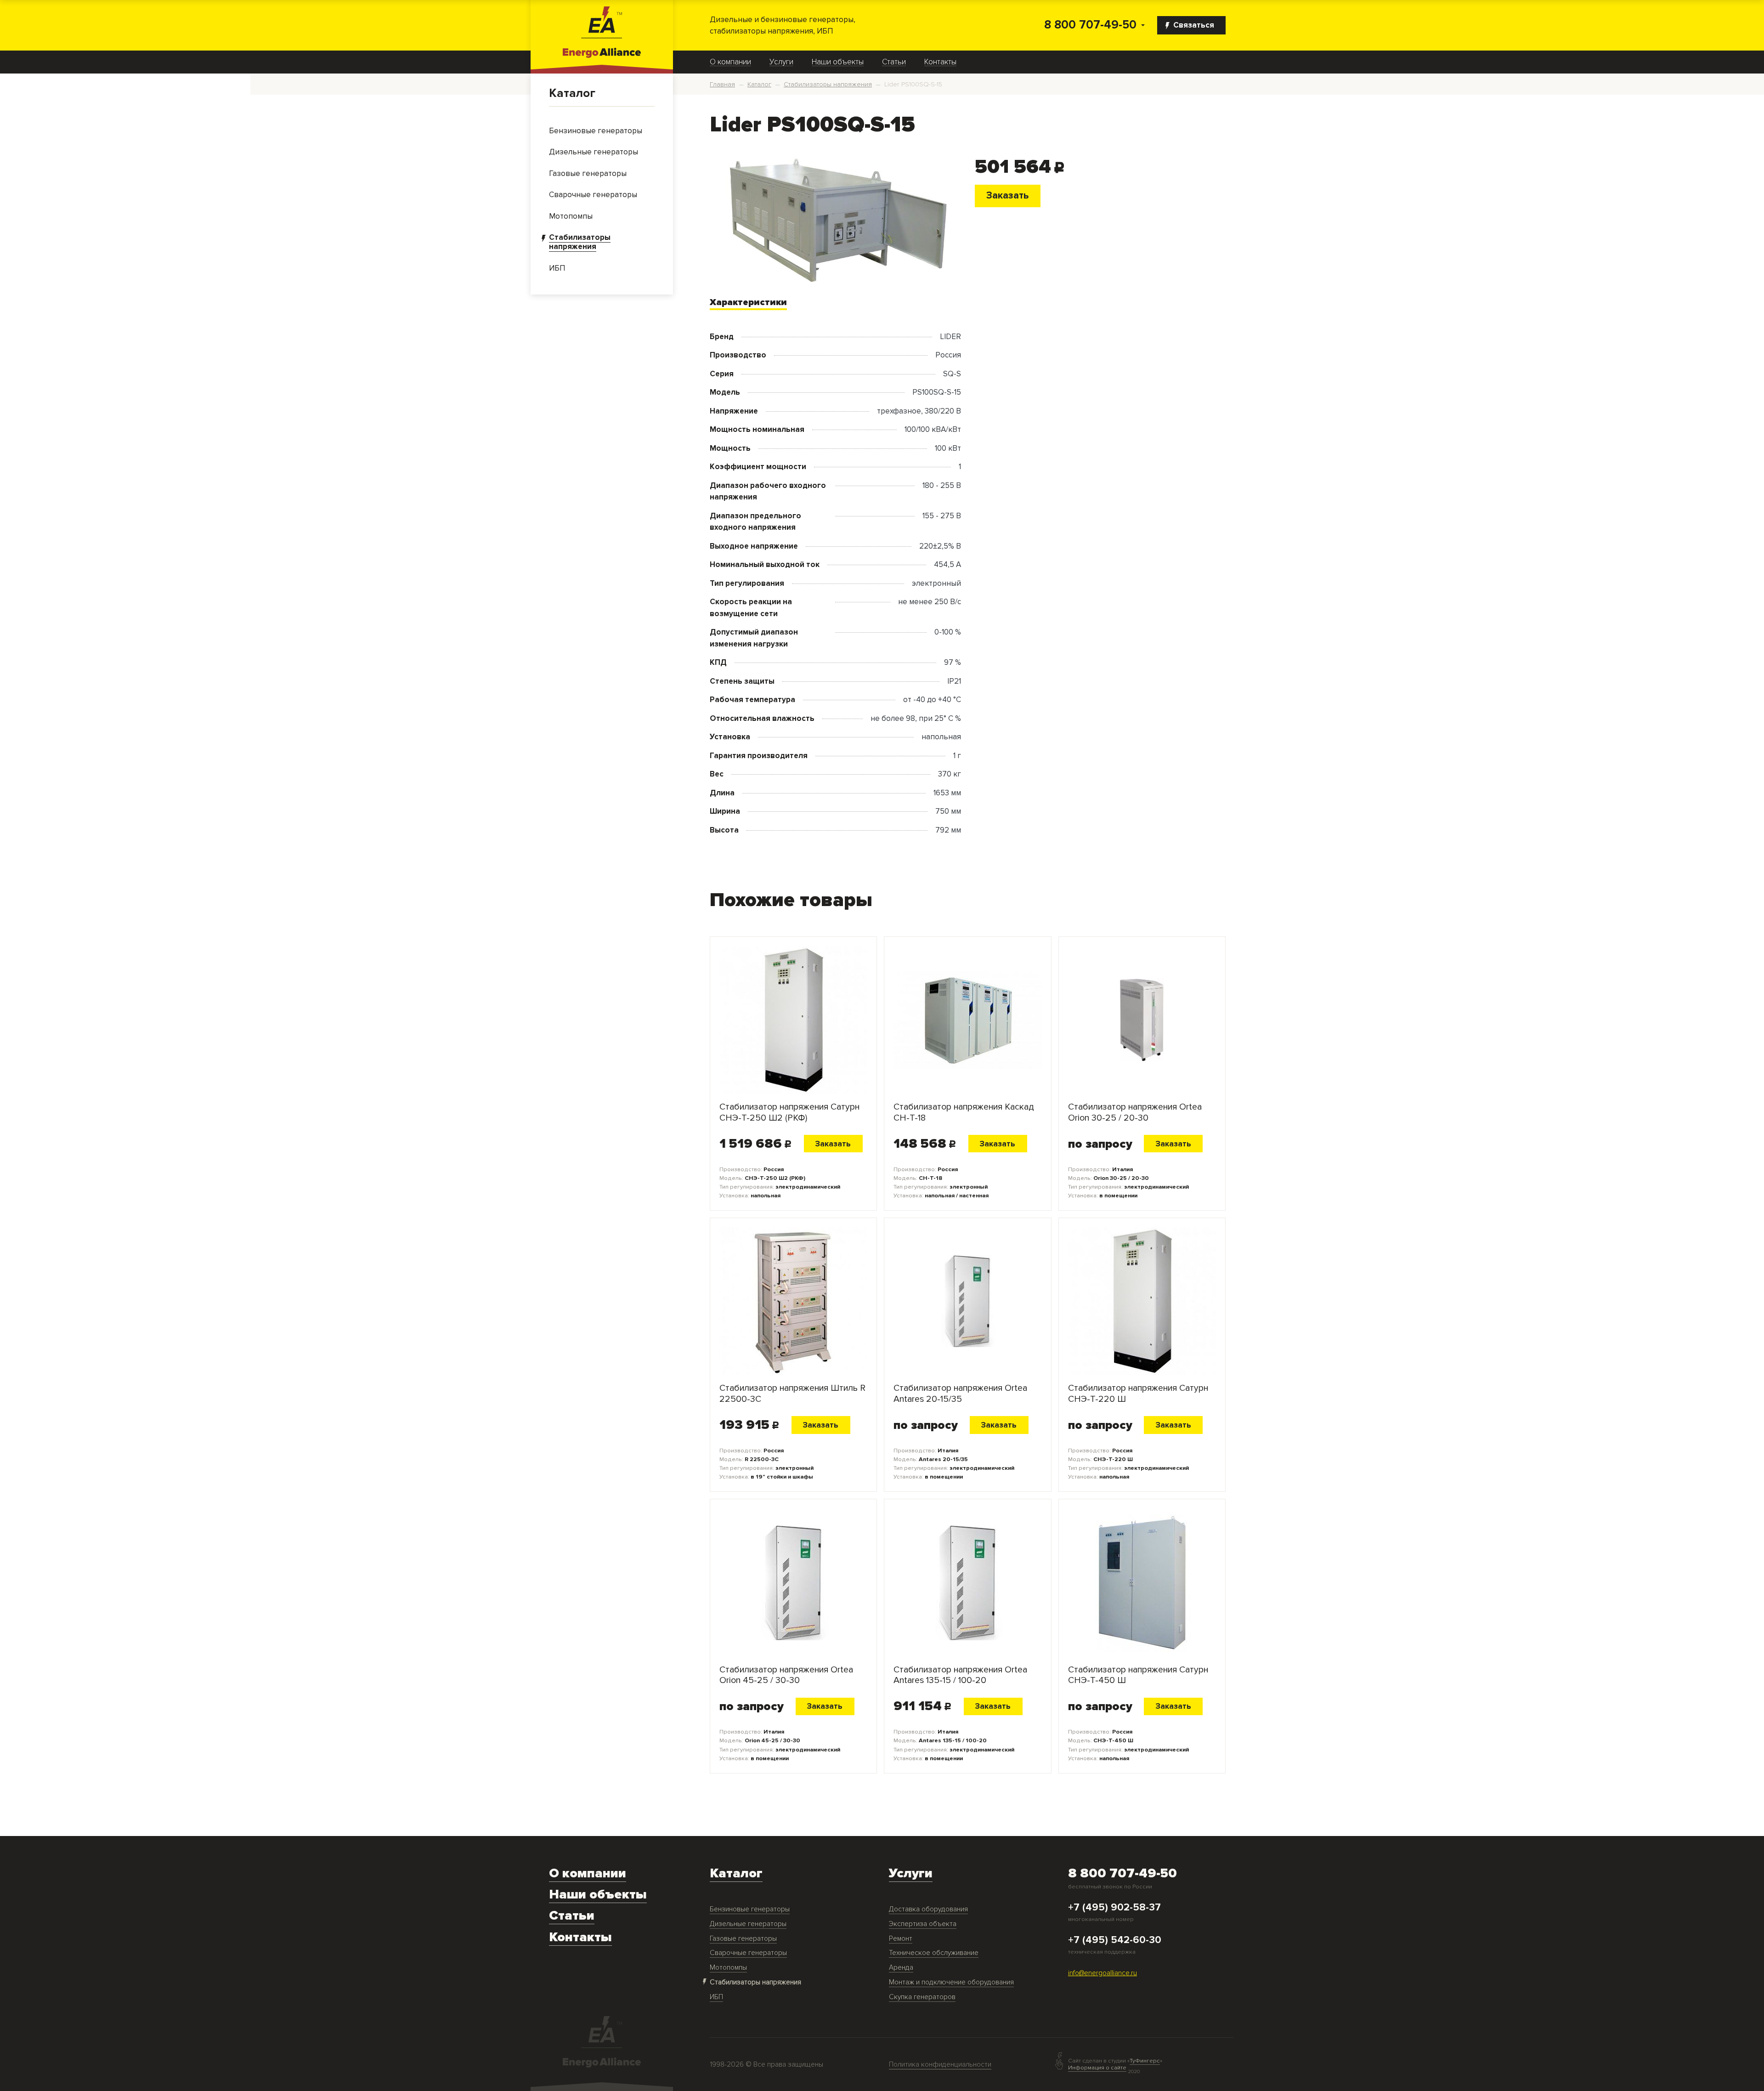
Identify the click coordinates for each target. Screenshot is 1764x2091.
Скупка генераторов (922, 1997)
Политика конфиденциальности (940, 2065)
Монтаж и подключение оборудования (951, 1982)
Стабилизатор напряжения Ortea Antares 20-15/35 (960, 1394)
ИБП (716, 1997)
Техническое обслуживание (934, 1953)
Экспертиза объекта (923, 1924)
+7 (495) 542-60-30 (1115, 1940)
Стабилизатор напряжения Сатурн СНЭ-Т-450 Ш (1138, 1675)
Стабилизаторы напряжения (755, 1982)
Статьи (894, 62)
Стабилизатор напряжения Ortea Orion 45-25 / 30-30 (786, 1675)
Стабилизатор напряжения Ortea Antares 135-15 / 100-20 (960, 1675)
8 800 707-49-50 (1090, 25)
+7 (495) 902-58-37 (1114, 1908)
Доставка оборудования (928, 1909)
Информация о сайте (1097, 2068)
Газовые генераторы (743, 1939)
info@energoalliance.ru (1102, 1973)
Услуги (781, 62)
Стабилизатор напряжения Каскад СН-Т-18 (964, 1112)
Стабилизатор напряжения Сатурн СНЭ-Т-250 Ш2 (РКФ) (789, 1112)
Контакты (940, 62)
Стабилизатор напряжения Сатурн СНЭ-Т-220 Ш (1138, 1394)
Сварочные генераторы (748, 1953)
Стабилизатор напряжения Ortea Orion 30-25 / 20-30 (1135, 1112)
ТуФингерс (1145, 2061)
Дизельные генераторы (748, 1924)
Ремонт (901, 1939)
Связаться (1194, 25)
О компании (730, 62)
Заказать (1007, 195)
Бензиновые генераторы (750, 1909)
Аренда (901, 1968)
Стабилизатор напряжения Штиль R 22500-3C (792, 1394)
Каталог (572, 93)
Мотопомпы (728, 1968)
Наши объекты (838, 62)
